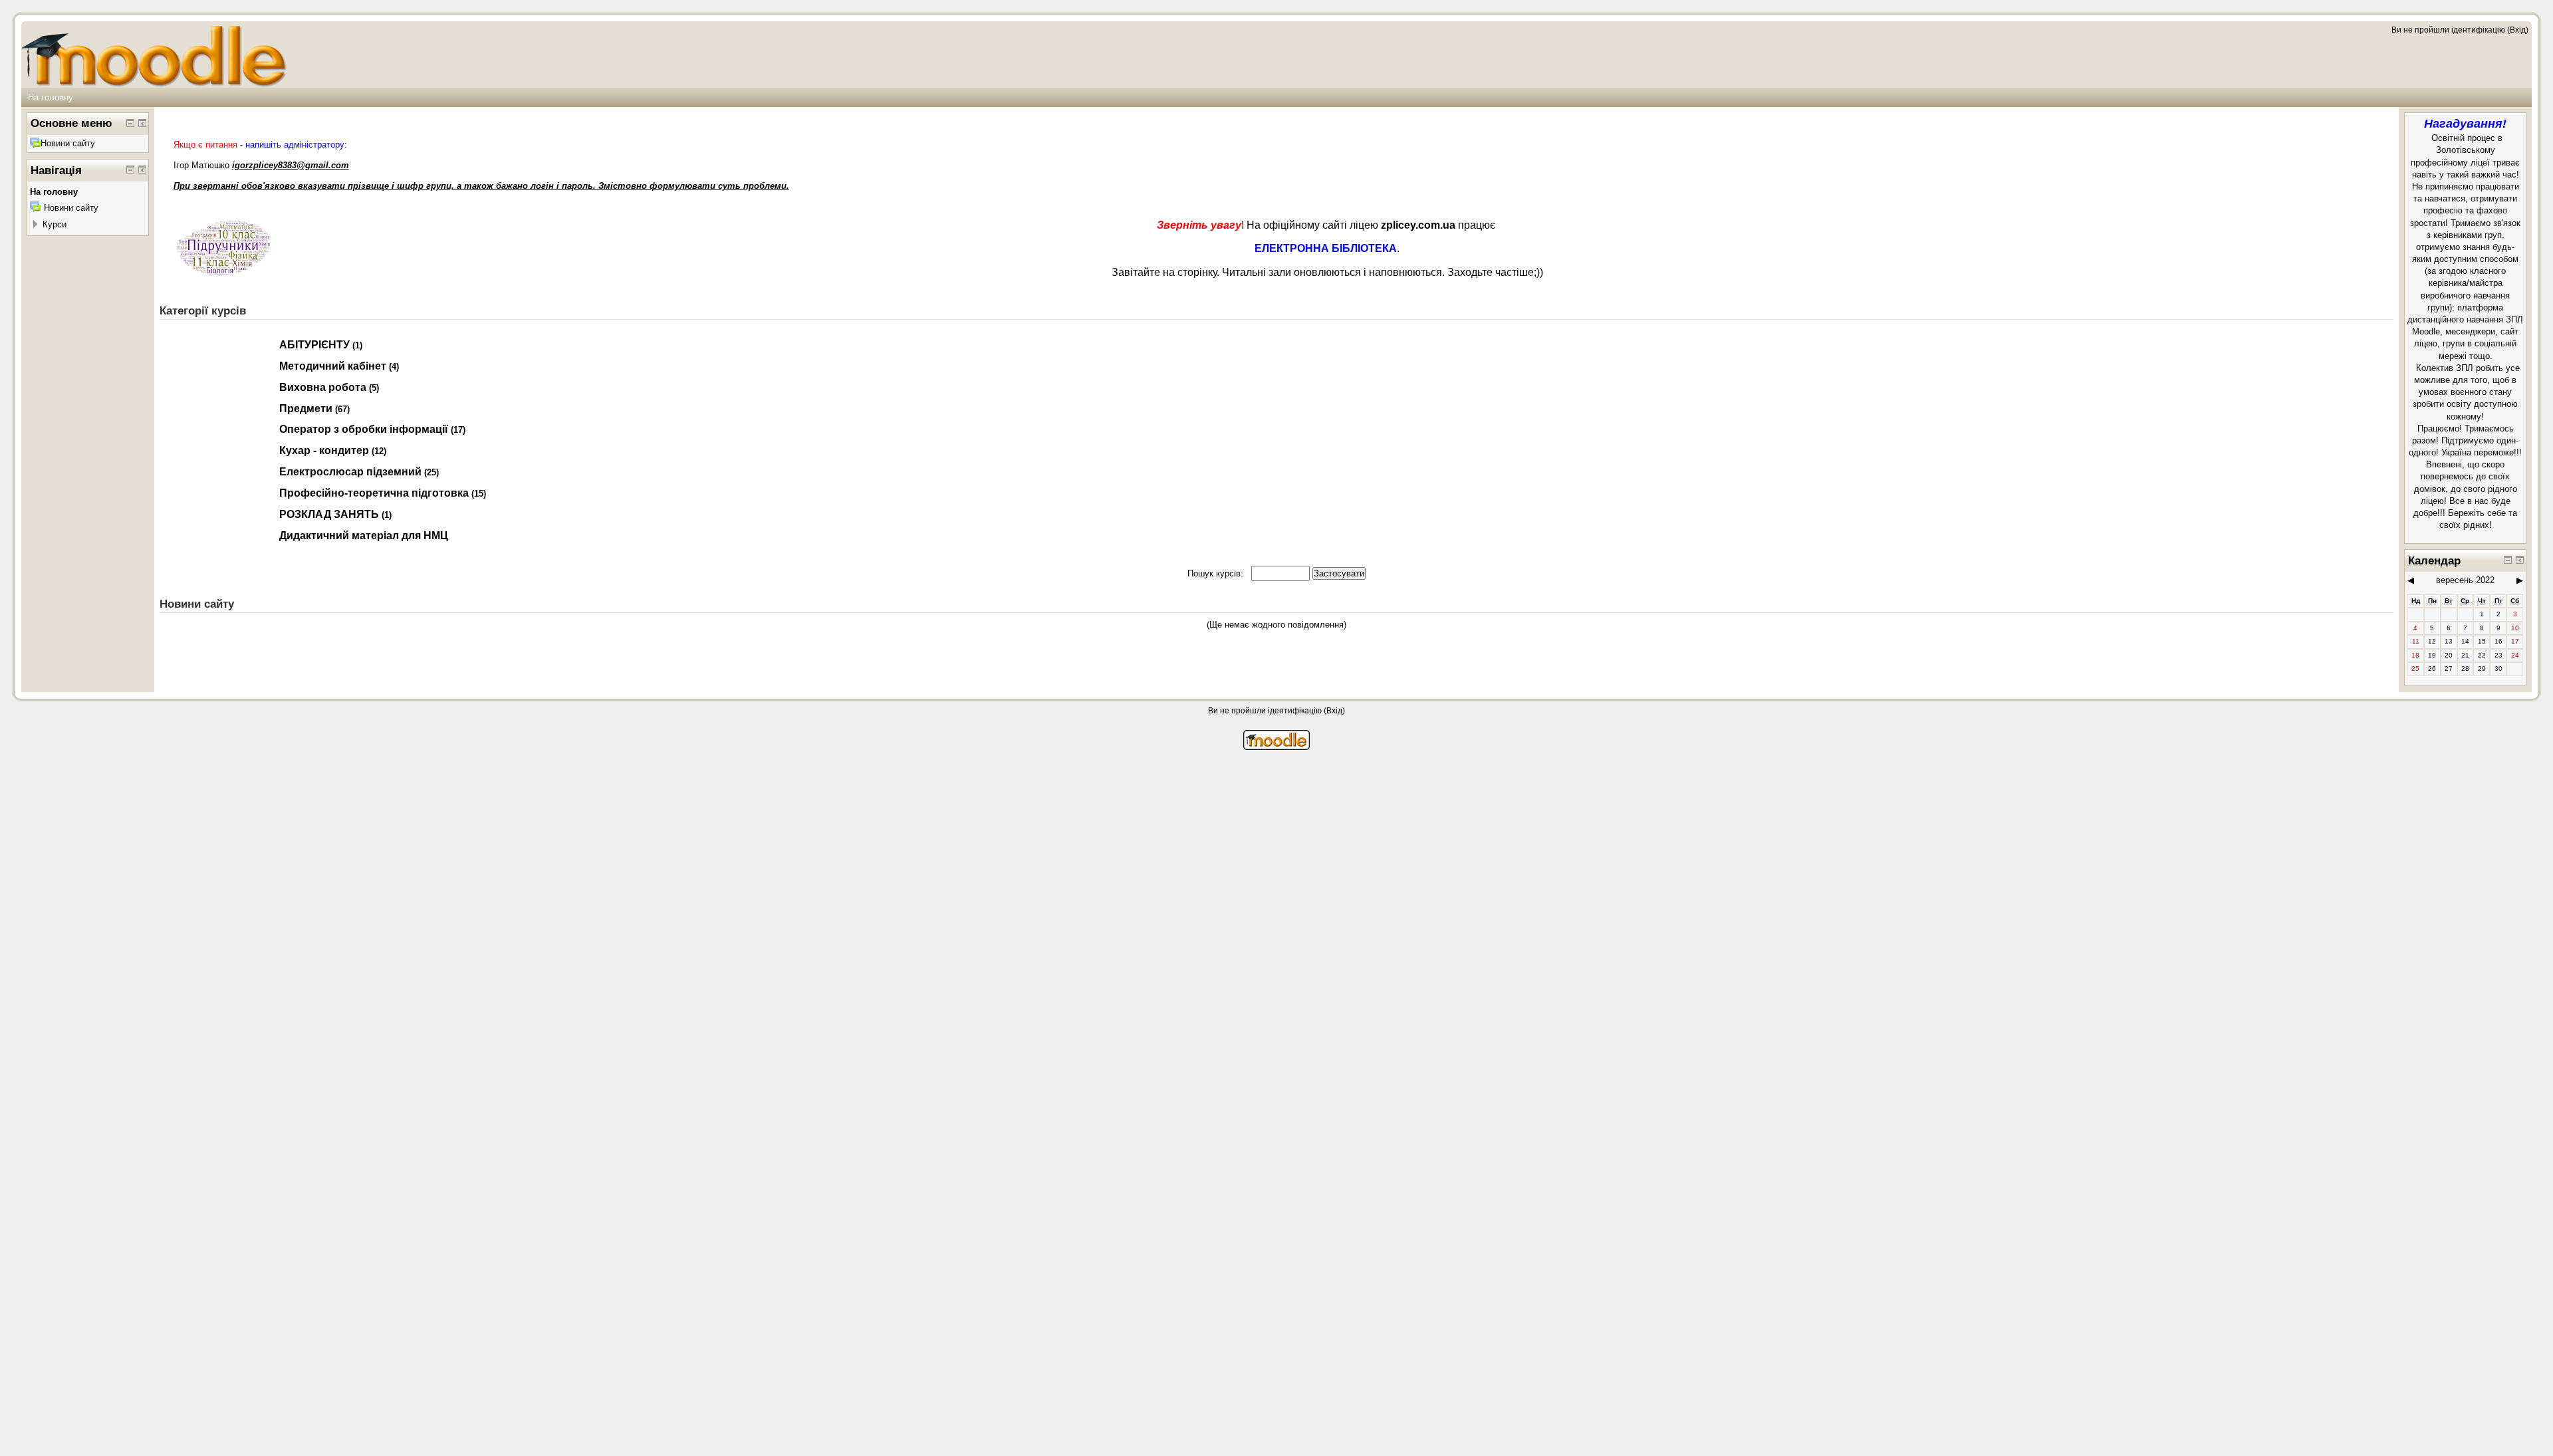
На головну (51, 97)
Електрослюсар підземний (350, 472)
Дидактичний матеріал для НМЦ (364, 536)
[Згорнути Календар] (2508, 560)
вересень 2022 (2465, 580)
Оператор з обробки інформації (364, 429)
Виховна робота (323, 387)
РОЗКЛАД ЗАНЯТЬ (329, 514)
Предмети (306, 409)
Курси (55, 224)
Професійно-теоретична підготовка (374, 493)
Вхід (2518, 30)
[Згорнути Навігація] (130, 170)
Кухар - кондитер (324, 450)
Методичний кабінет (333, 366)
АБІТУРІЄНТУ (314, 345)
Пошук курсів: (1217, 573)
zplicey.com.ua (1418, 225)
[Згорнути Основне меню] (130, 123)
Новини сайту (68, 143)
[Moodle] (1276, 747)
